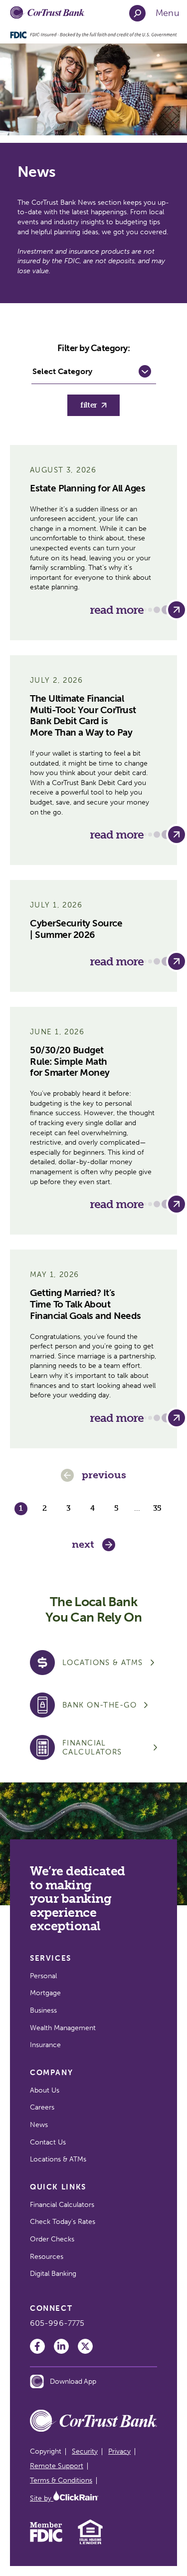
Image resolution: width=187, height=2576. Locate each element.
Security (85, 2451)
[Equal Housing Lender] (91, 2543)
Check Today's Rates (63, 2222)
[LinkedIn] (61, 2346)
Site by (42, 2498)
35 (157, 1508)
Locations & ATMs (58, 2159)
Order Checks (52, 2239)
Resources (47, 2257)
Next (83, 1544)
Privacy (119, 2451)
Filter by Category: (94, 348)
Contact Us (48, 2142)
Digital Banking (53, 2274)
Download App (73, 2381)
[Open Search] (137, 13)
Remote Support (57, 2466)
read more (117, 610)
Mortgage (45, 1993)
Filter (89, 405)
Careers (42, 2107)
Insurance (45, 2045)
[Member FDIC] (46, 2540)
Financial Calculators (92, 1747)
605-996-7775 (57, 2323)
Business (43, 2010)
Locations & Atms (103, 1663)
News (39, 2125)
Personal (43, 1976)
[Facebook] (37, 2346)
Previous (104, 1475)
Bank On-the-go (99, 1705)
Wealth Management (63, 2028)
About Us (45, 2090)
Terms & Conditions (61, 2480)
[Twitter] (85, 2346)
